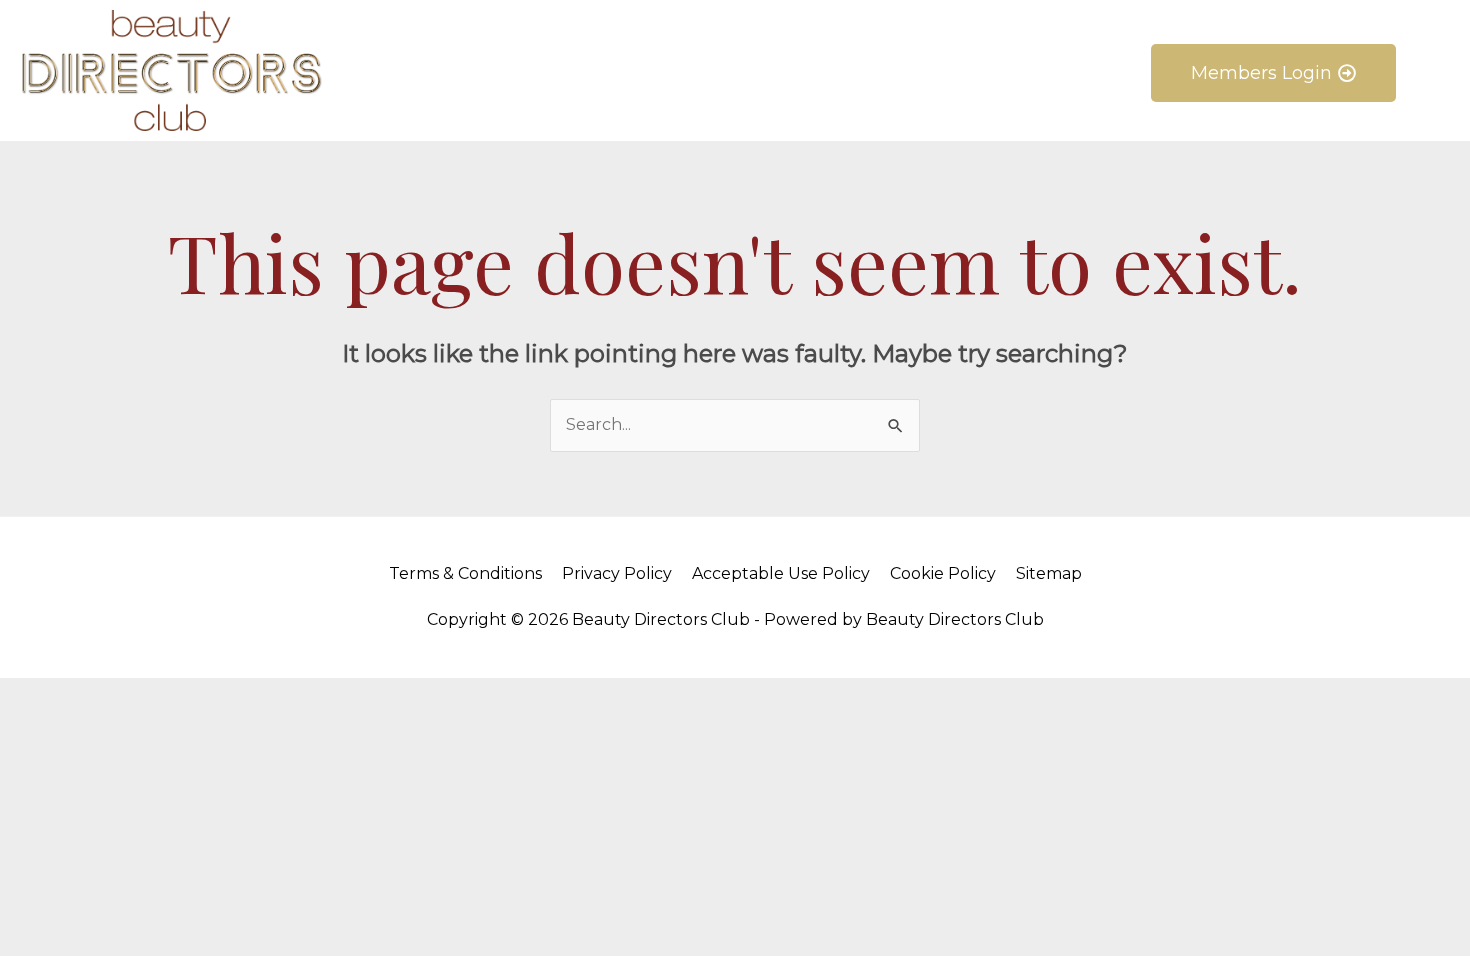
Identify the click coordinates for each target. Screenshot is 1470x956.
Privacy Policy (617, 573)
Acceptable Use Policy (781, 573)
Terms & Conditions (465, 573)
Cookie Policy (943, 573)
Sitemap (1049, 573)
